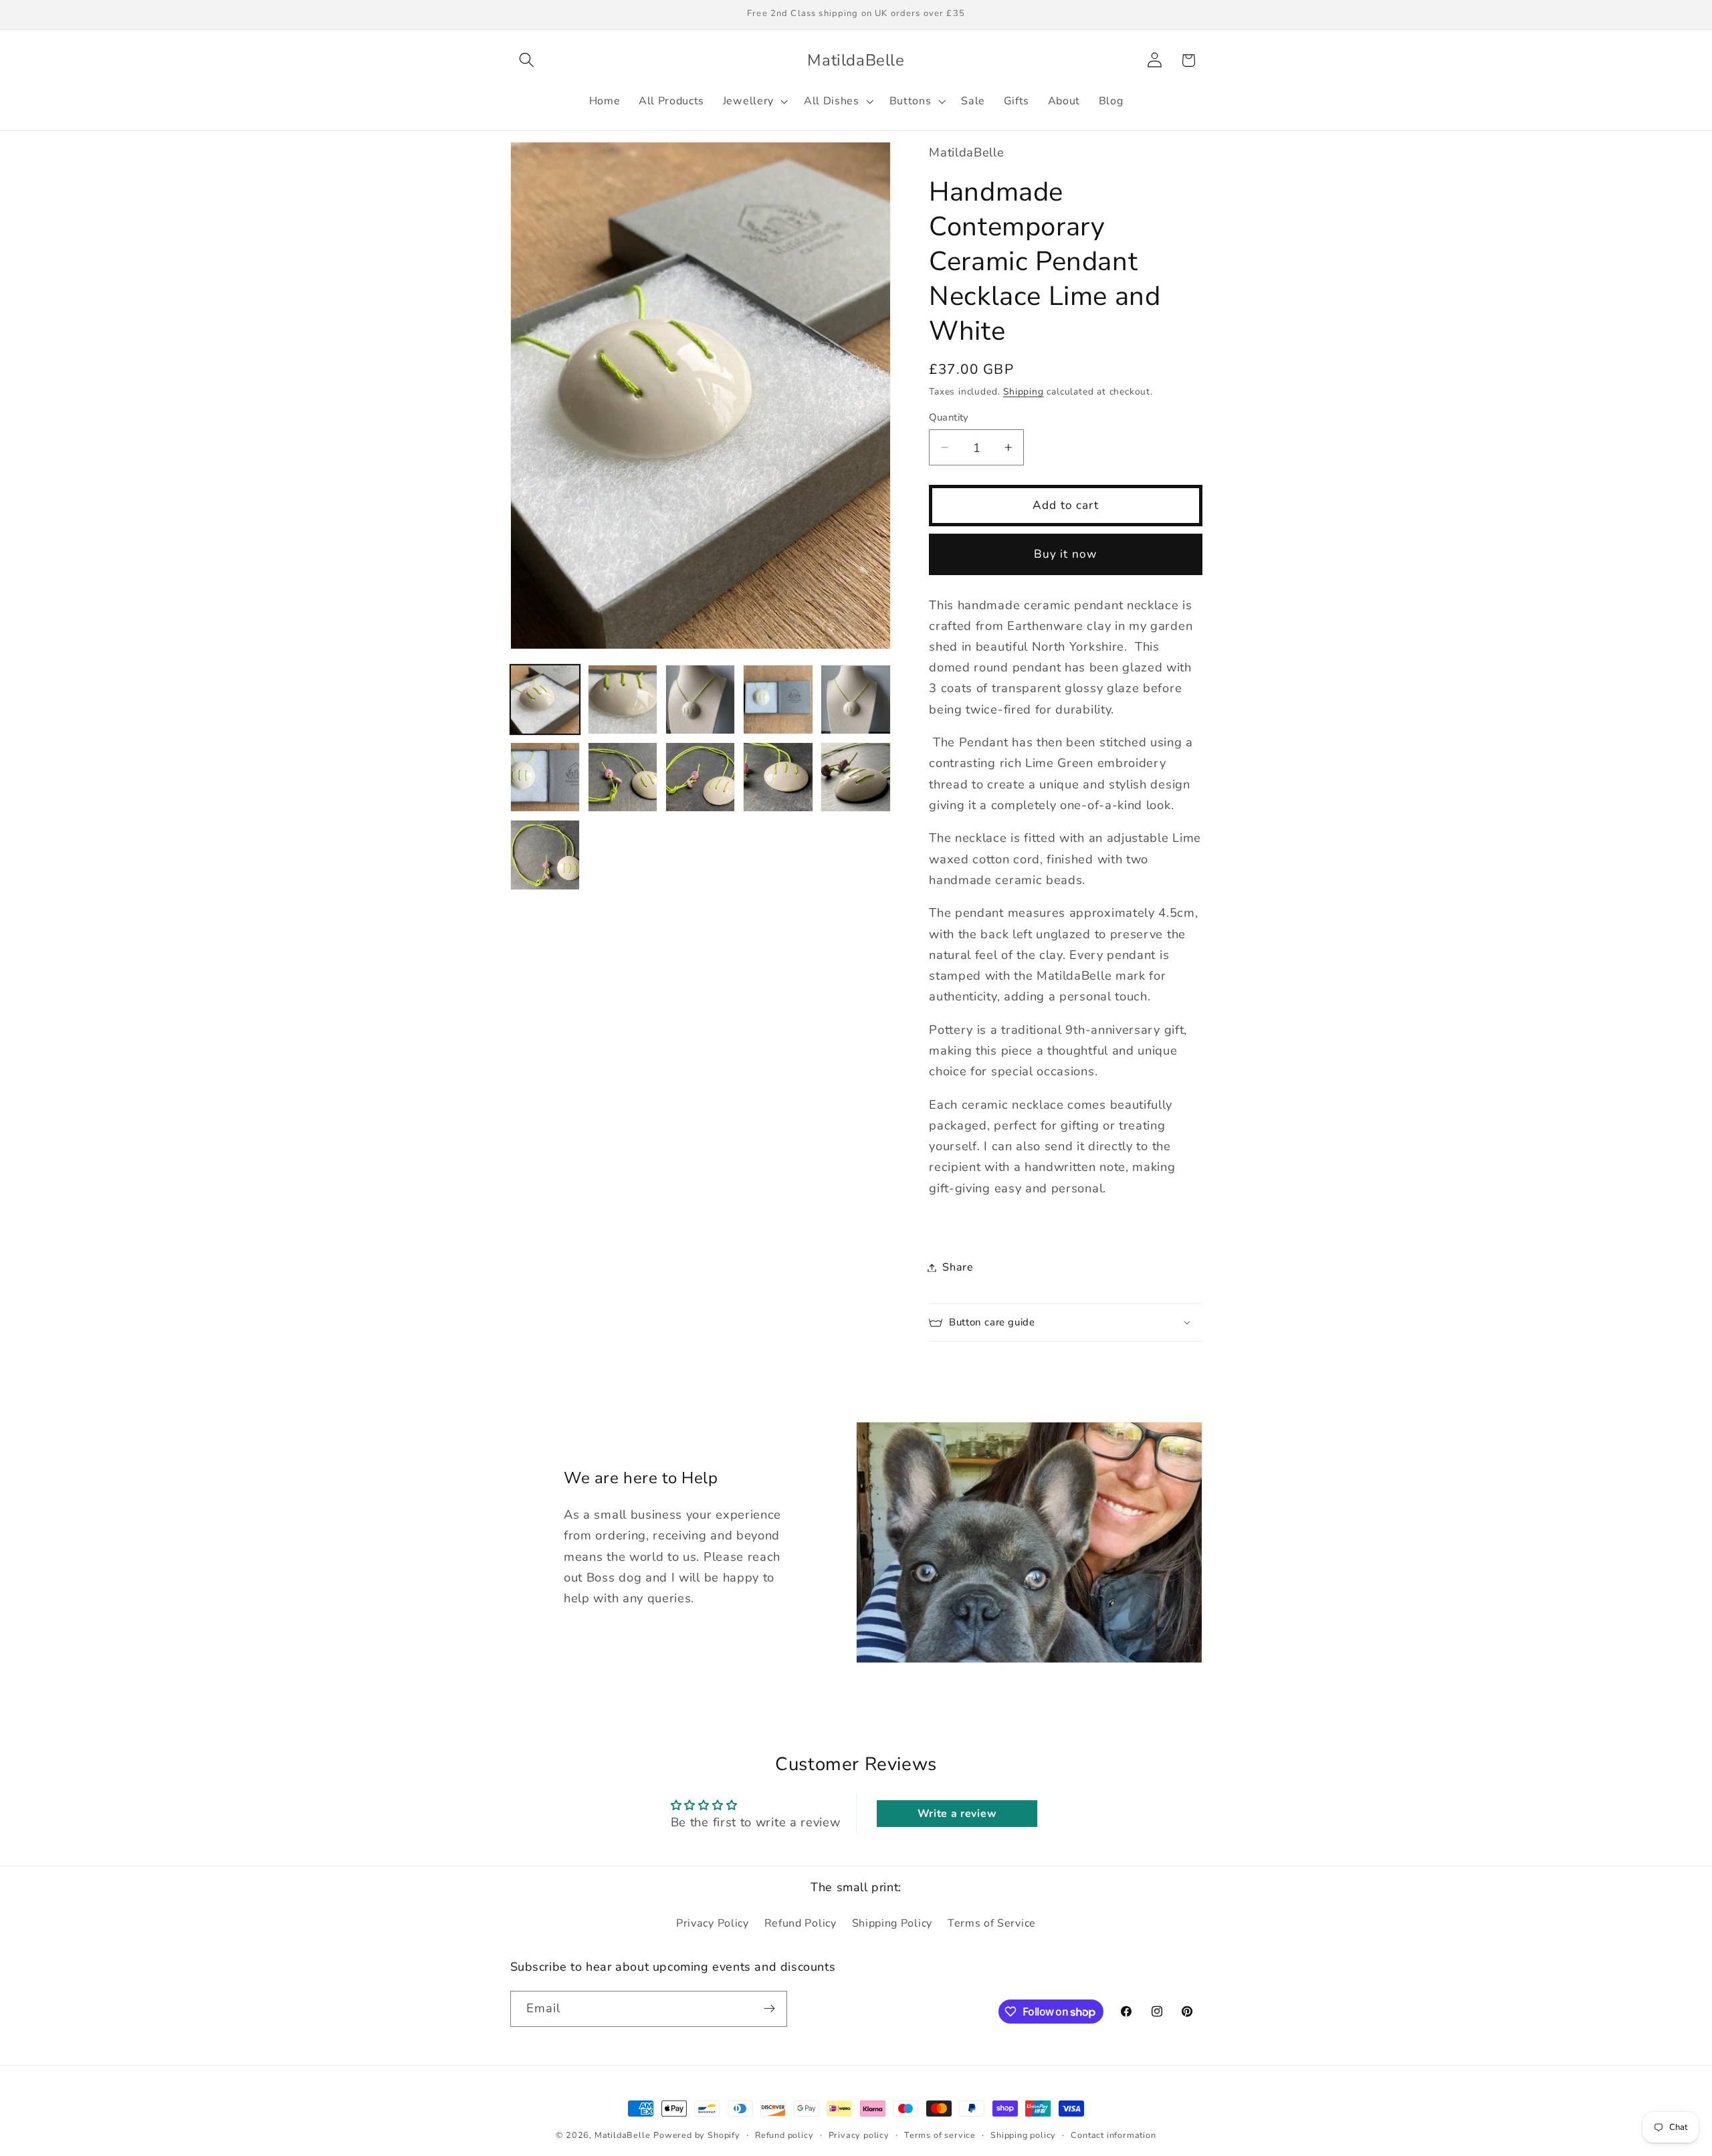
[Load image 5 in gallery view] (856, 700)
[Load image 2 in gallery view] (623, 700)
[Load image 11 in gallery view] (545, 855)
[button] (527, 61)
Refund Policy (800, 1923)
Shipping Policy (892, 1923)
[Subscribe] (769, 2009)
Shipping (1023, 392)
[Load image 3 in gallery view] (701, 700)
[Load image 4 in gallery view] (778, 700)
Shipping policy (1023, 2135)
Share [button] (958, 1267)
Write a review (957, 1814)
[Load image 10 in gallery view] (856, 777)
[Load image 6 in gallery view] (545, 777)
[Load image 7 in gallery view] (623, 777)
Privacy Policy (713, 1923)
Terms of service (940, 2135)
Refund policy (784, 2135)
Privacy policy (859, 2135)
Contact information (1113, 2135)
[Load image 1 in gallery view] (545, 700)
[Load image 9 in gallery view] (778, 777)
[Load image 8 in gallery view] (701, 777)
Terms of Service (992, 1923)
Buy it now (1066, 554)
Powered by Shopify (697, 2135)
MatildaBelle (623, 2135)
